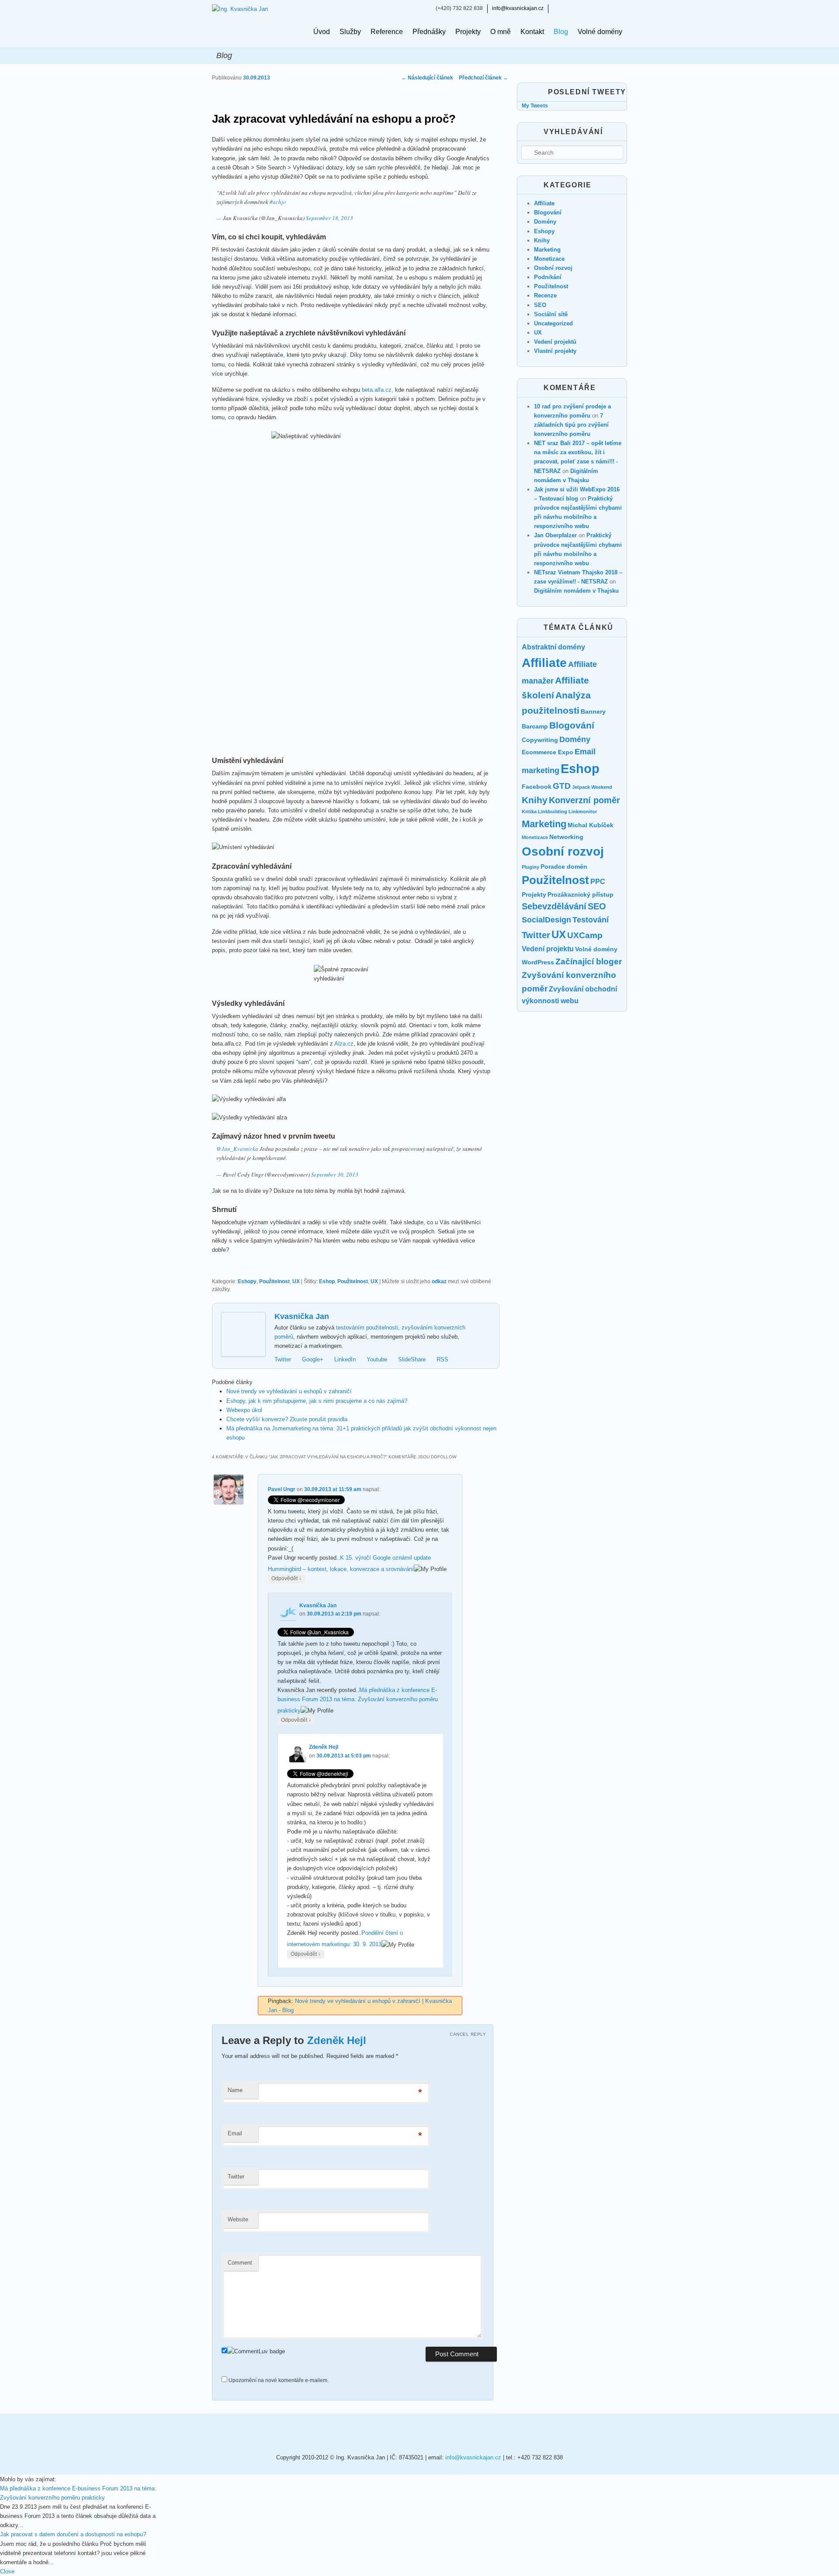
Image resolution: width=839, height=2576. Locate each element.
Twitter (283, 1359)
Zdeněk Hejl (324, 1747)
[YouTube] (596, 8)
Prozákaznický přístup (581, 894)
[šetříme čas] (256, 2433)
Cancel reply (468, 2034)
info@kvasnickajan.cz (518, 8)
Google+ (313, 1359)
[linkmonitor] (594, 2433)
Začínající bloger (589, 962)
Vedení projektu (548, 949)
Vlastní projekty (555, 351)
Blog (561, 32)
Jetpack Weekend (592, 787)
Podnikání (548, 277)
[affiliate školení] (343, 2433)
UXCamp (585, 935)
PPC (598, 882)
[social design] (430, 2433)
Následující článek (427, 78)
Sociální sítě (551, 314)
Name (235, 2090)
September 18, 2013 (329, 218)
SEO (540, 305)
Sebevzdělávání (554, 906)
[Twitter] (558, 8)
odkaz (439, 1281)
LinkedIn (345, 1359)
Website (238, 2219)
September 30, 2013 (335, 1174)
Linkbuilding (553, 811)
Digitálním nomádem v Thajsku (576, 591)
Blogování (548, 212)
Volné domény (600, 32)
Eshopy (247, 1281)
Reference (387, 32)
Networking (566, 837)
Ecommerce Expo (548, 752)
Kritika (529, 811)
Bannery (593, 711)
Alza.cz (344, 1044)
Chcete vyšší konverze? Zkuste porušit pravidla (287, 1419)
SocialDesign (546, 920)
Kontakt (532, 32)
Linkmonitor (583, 811)
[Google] (571, 8)
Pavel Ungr (282, 1489)
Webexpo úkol (244, 1410)
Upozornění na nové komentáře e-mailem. (279, 2380)
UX (296, 1281)
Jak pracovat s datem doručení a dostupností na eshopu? (73, 2534)
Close (7, 2571)
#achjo (278, 202)
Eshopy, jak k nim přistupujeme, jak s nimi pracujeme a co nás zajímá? (317, 1401)
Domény (545, 222)
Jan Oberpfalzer (555, 535)
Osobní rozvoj (553, 268)
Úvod (322, 32)
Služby (350, 32)
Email (235, 2133)
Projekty (468, 32)
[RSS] (622, 8)
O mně (501, 32)
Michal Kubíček (591, 825)
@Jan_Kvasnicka (237, 1149)
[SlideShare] (609, 8)
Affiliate (544, 203)
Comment (240, 2263)
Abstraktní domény (553, 647)
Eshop (327, 1281)
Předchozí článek (484, 78)
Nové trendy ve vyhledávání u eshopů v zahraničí (289, 1391)
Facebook (537, 787)
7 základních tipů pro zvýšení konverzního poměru (571, 425)
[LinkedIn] (584, 8)
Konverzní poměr (584, 800)
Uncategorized (553, 323)
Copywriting (540, 740)
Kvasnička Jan (302, 1316)
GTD (562, 786)
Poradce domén (564, 867)
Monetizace (549, 259)
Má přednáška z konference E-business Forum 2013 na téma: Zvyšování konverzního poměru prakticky (358, 1700)
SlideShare (412, 1359)
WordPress (538, 962)
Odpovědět (286, 1578)
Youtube (377, 1359)
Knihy (542, 240)
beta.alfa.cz (377, 390)
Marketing (547, 250)
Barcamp (535, 726)
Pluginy (530, 867)
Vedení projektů (555, 342)
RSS (442, 1359)
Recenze (545, 295)
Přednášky (429, 32)
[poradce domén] (518, 2433)
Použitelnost (274, 1281)
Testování (591, 920)
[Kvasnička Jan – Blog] (256, 23)
